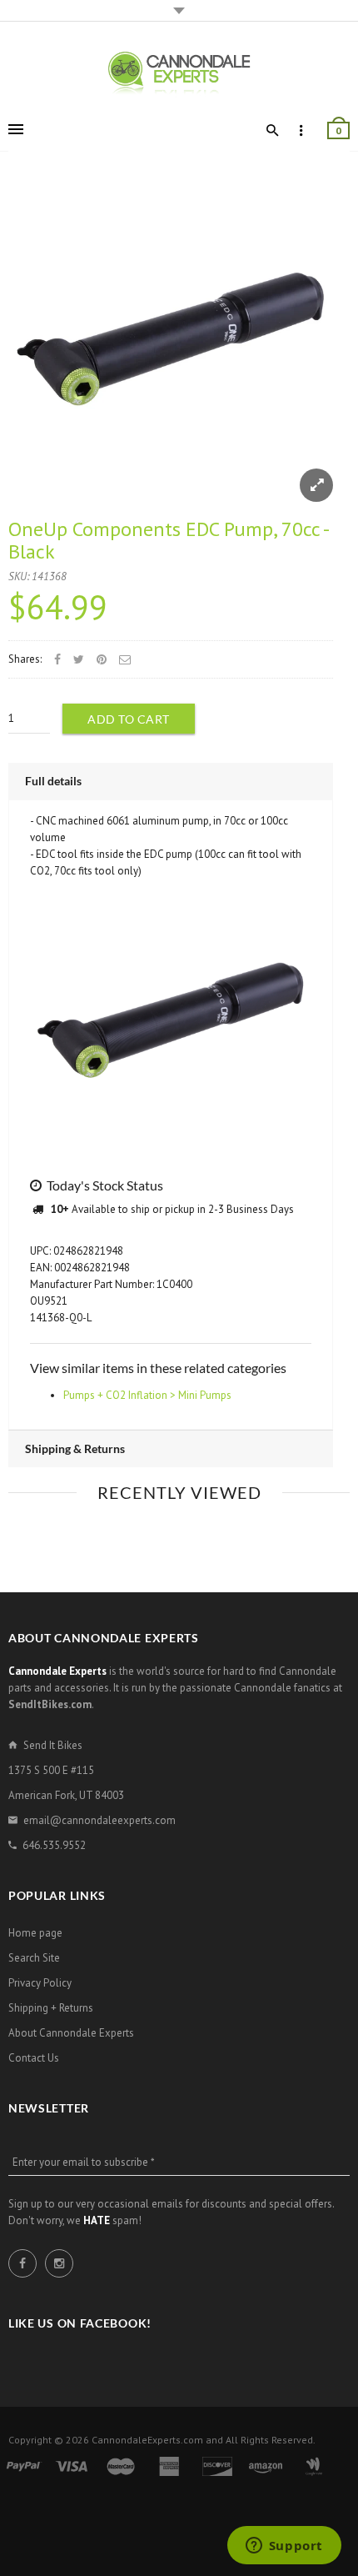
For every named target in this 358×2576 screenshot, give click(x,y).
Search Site (34, 1958)
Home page (35, 1933)
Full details (53, 781)
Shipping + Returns (51, 2008)
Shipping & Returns (75, 1448)
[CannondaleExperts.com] (179, 72)
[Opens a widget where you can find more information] (284, 2547)
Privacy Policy (40, 1983)
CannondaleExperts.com (147, 2440)
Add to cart (129, 719)
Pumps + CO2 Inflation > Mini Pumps (147, 1395)
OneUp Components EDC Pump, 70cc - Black (168, 540)
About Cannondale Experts (71, 2033)
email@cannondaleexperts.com (99, 1820)
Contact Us (34, 2058)
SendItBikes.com (50, 1704)
